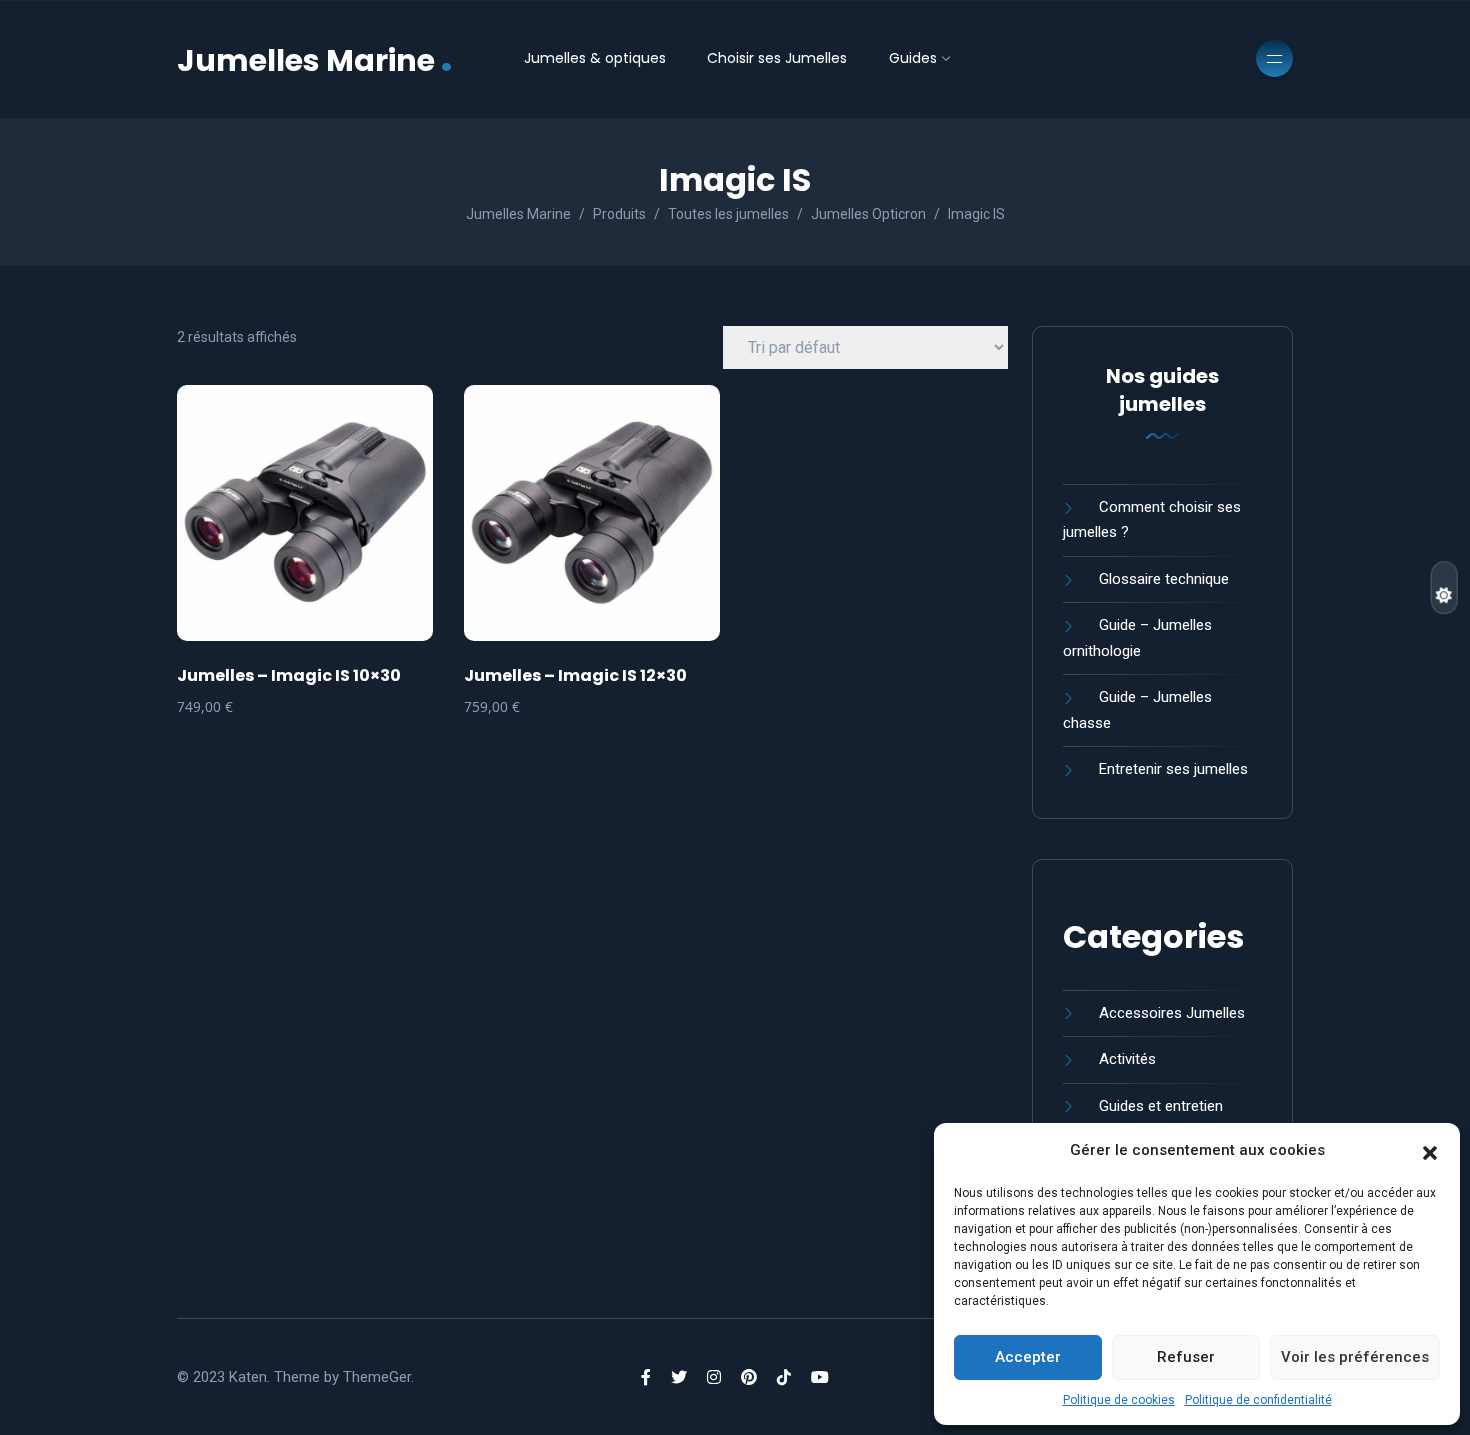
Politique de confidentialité (1258, 1400)
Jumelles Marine (315, 58)
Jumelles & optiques (595, 58)
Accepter (1028, 1357)
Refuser (1186, 1357)
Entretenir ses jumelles (1173, 769)
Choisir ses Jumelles (777, 58)
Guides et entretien (1161, 1106)
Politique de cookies (1119, 1400)
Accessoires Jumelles (1172, 1013)
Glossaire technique (1164, 579)
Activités (1127, 1059)
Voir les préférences (1355, 1357)
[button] (1430, 1151)
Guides (913, 58)
